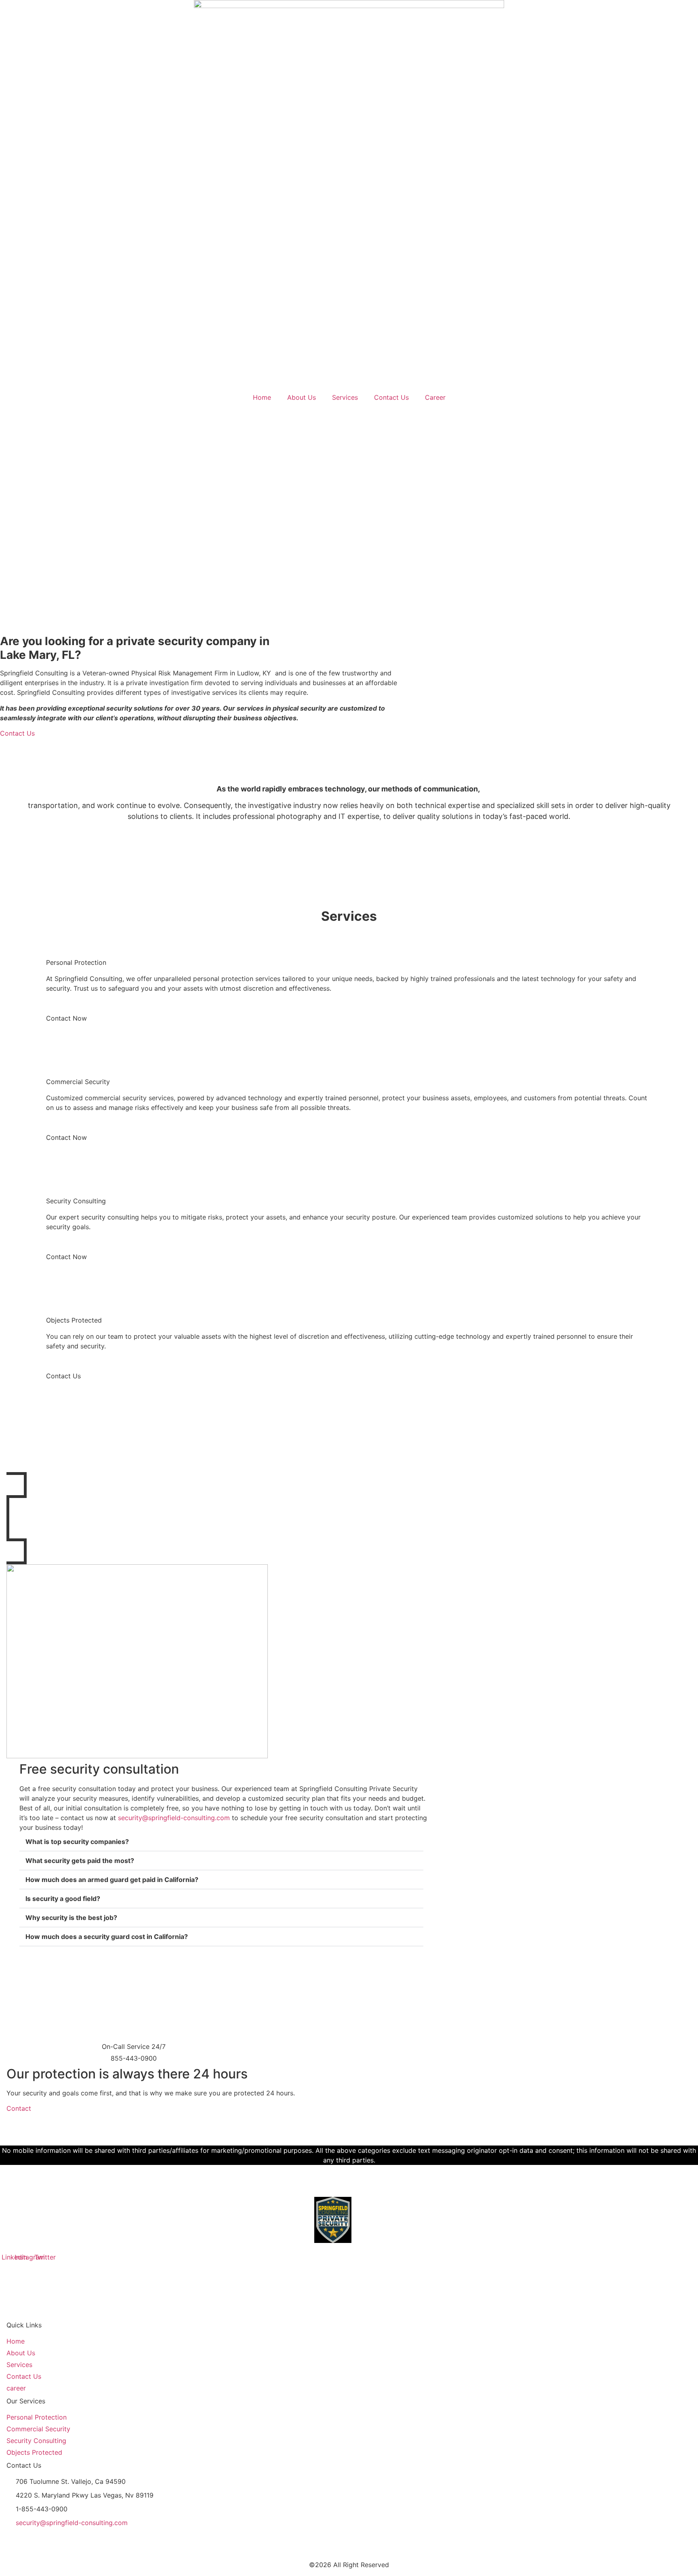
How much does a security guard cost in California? (107, 1937)
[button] (221, 1842)
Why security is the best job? (71, 1918)
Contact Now (66, 1018)
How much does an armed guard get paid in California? (112, 1880)
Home (262, 397)
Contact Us (391, 397)
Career (435, 397)
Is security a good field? (63, 1899)
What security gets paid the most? (80, 1861)
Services (345, 397)
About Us (302, 397)
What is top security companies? (77, 1842)
